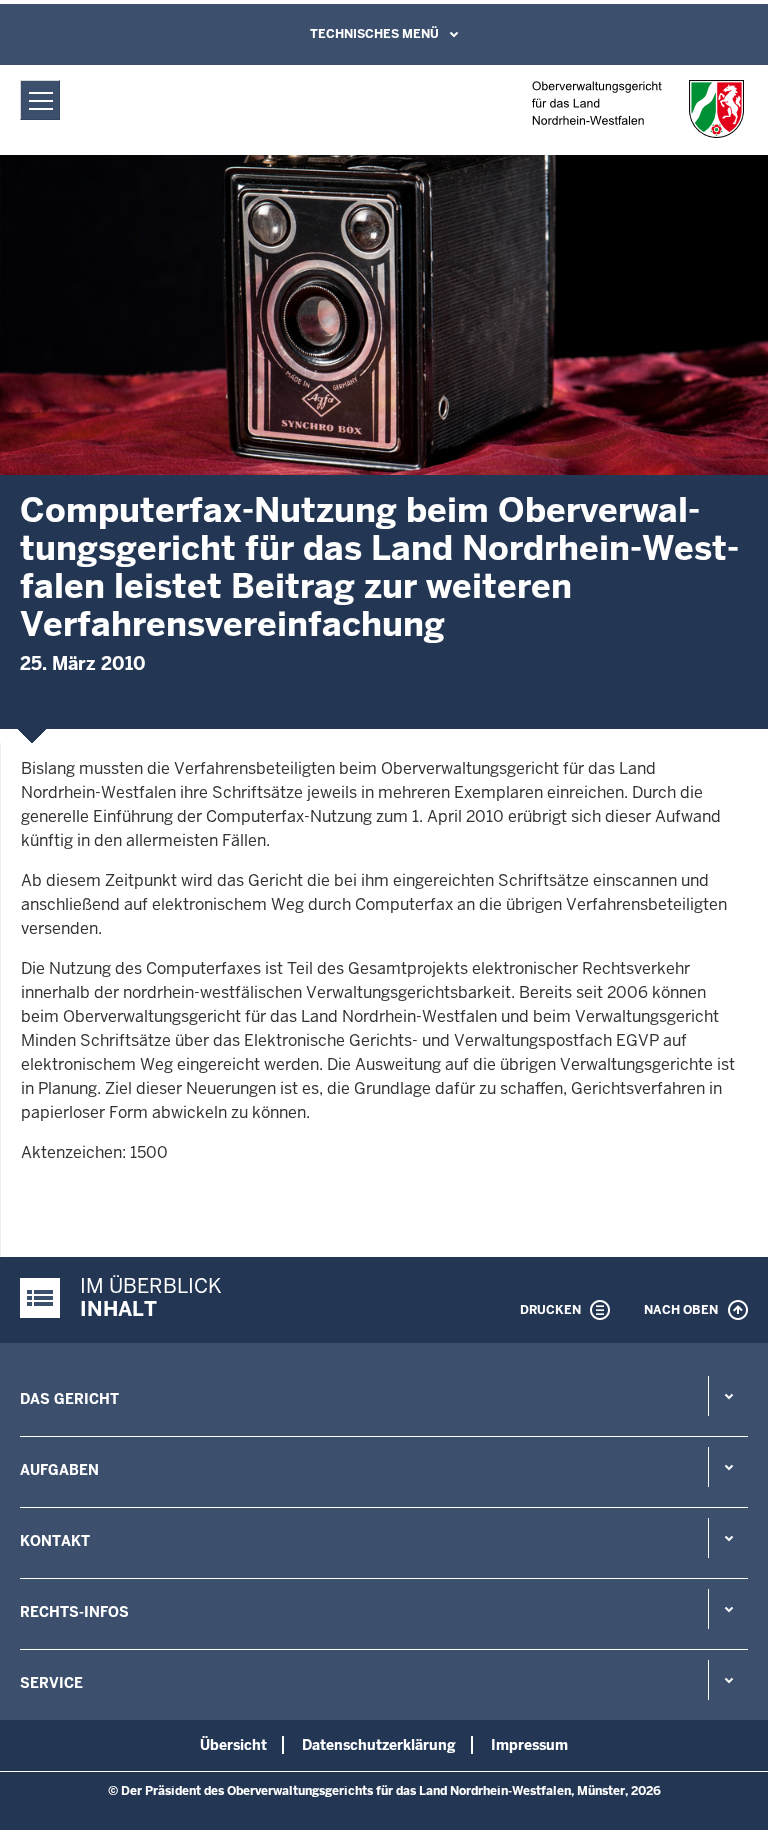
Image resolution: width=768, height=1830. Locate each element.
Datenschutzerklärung (379, 1745)
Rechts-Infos (74, 1612)
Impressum (529, 1745)
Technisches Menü (374, 34)
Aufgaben (59, 1470)
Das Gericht (69, 1399)
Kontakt (55, 1541)
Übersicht (233, 1745)
